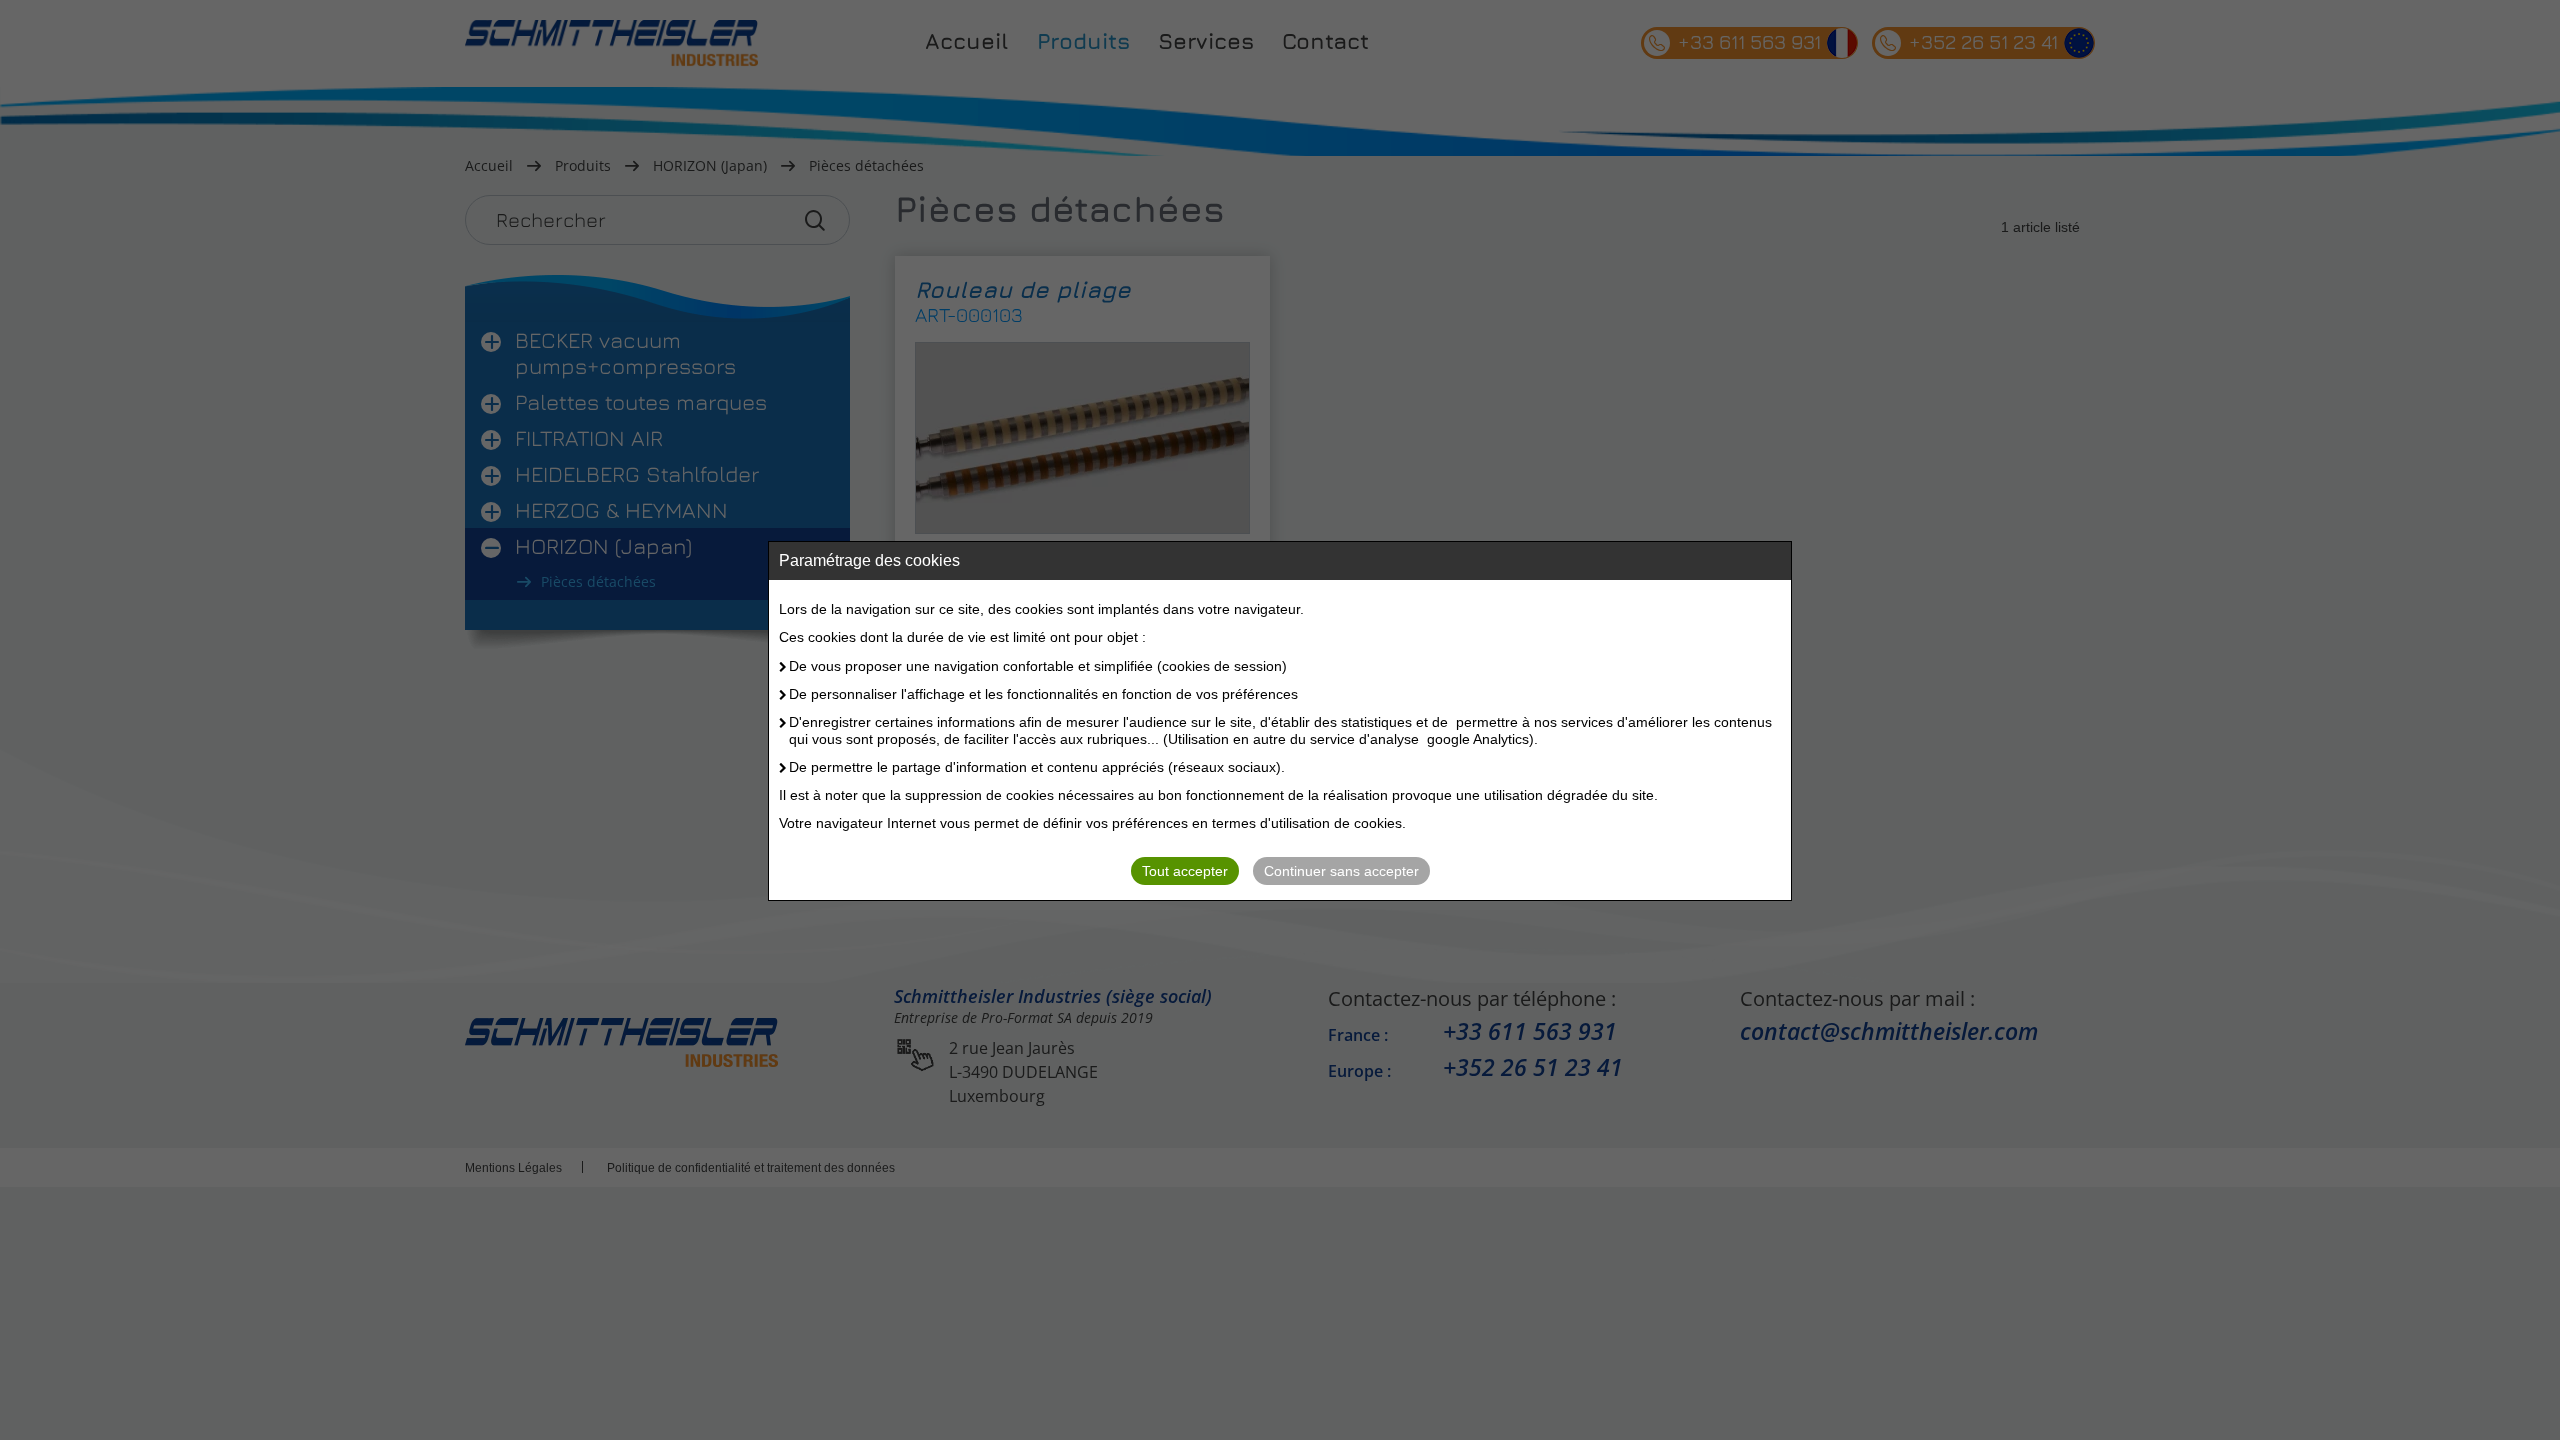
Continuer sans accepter (1341, 871)
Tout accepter (1185, 871)
